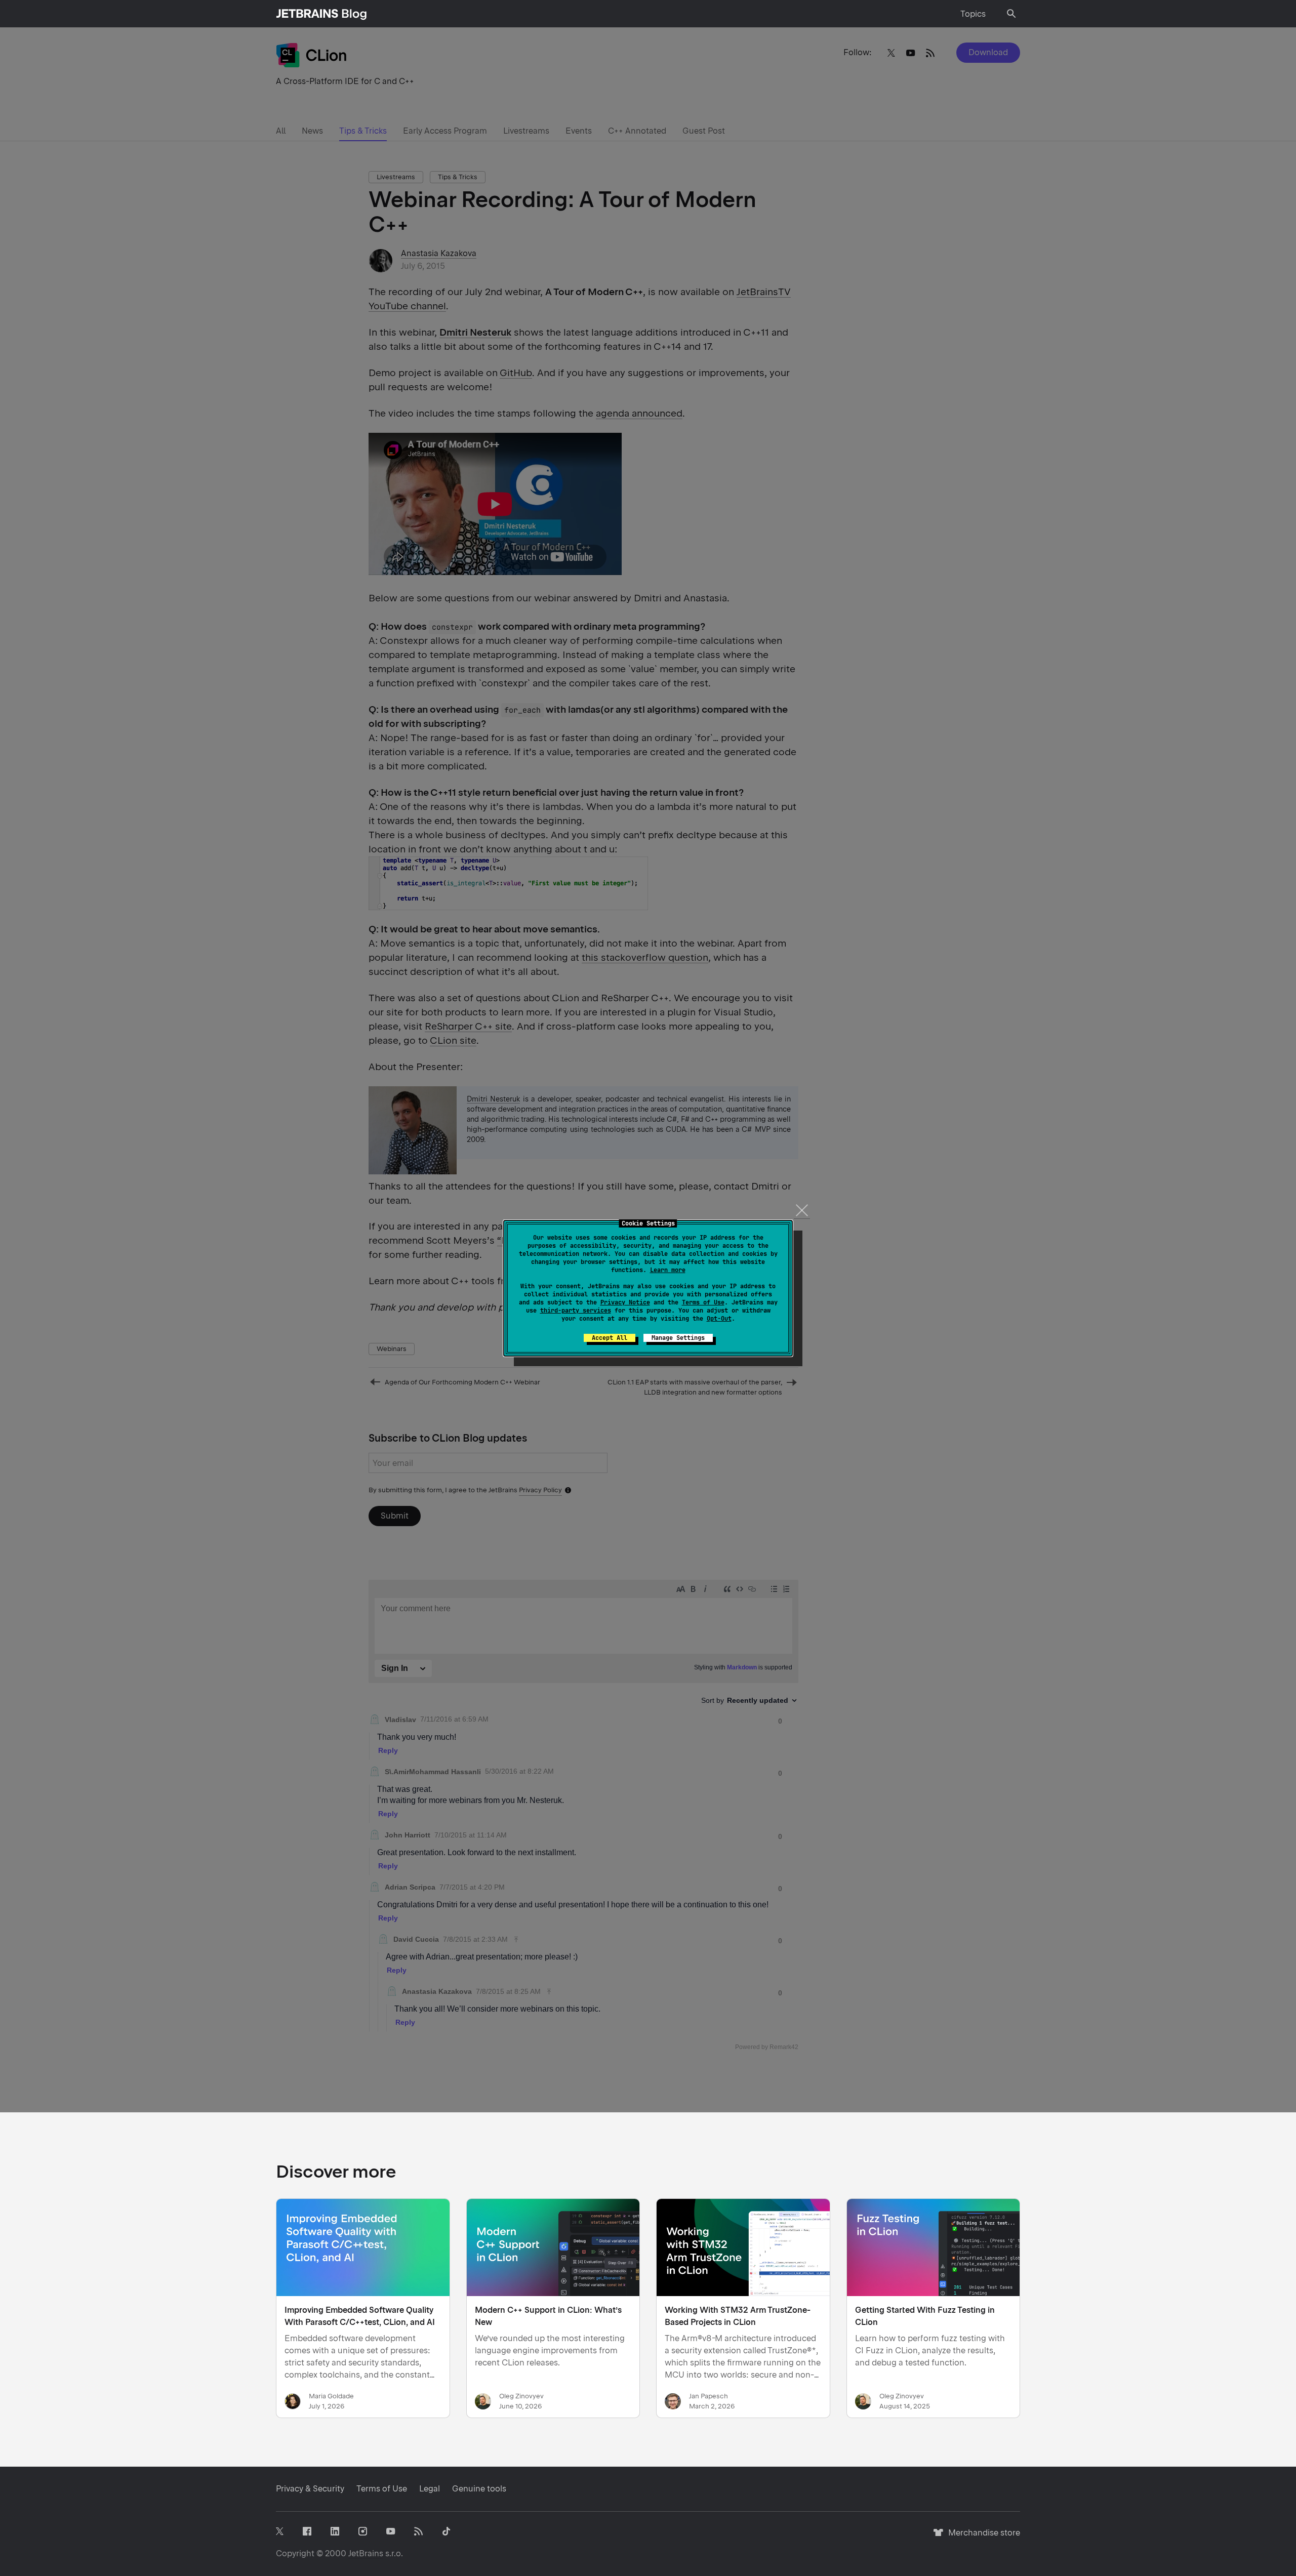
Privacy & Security (310, 2489)
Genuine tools (479, 2489)
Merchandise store (981, 2537)
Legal (430, 2489)
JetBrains (366, 2553)
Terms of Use (703, 1302)
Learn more (668, 1270)
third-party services (576, 1311)
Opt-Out (719, 1319)
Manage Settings (678, 1338)
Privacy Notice (625, 1302)
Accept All (610, 1338)
